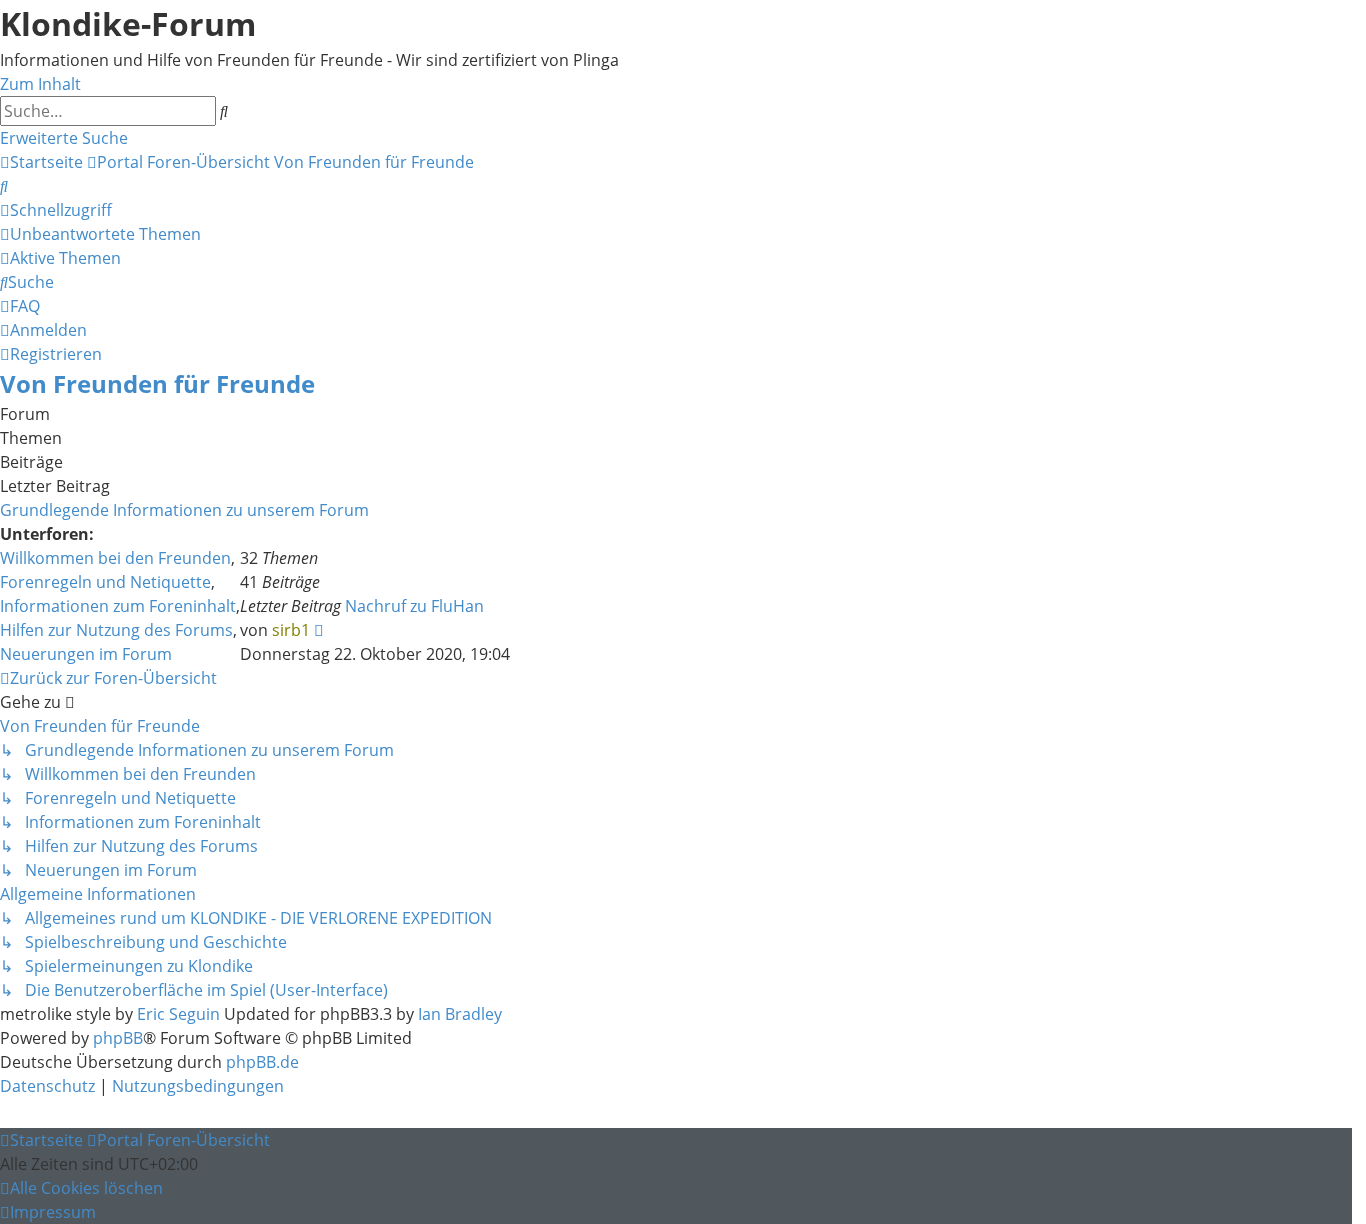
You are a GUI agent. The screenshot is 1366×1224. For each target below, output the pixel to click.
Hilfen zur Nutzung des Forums (116, 630)
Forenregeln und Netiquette (105, 582)
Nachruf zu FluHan (414, 606)
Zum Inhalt (40, 84)
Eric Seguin (178, 1014)
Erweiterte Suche (64, 138)
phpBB (118, 1038)
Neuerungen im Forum (86, 654)
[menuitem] (4, 186)
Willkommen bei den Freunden (115, 558)
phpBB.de (262, 1062)
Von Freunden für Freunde (157, 383)
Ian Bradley (460, 1014)
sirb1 (291, 630)
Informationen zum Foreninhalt (118, 606)
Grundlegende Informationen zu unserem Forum (184, 510)
